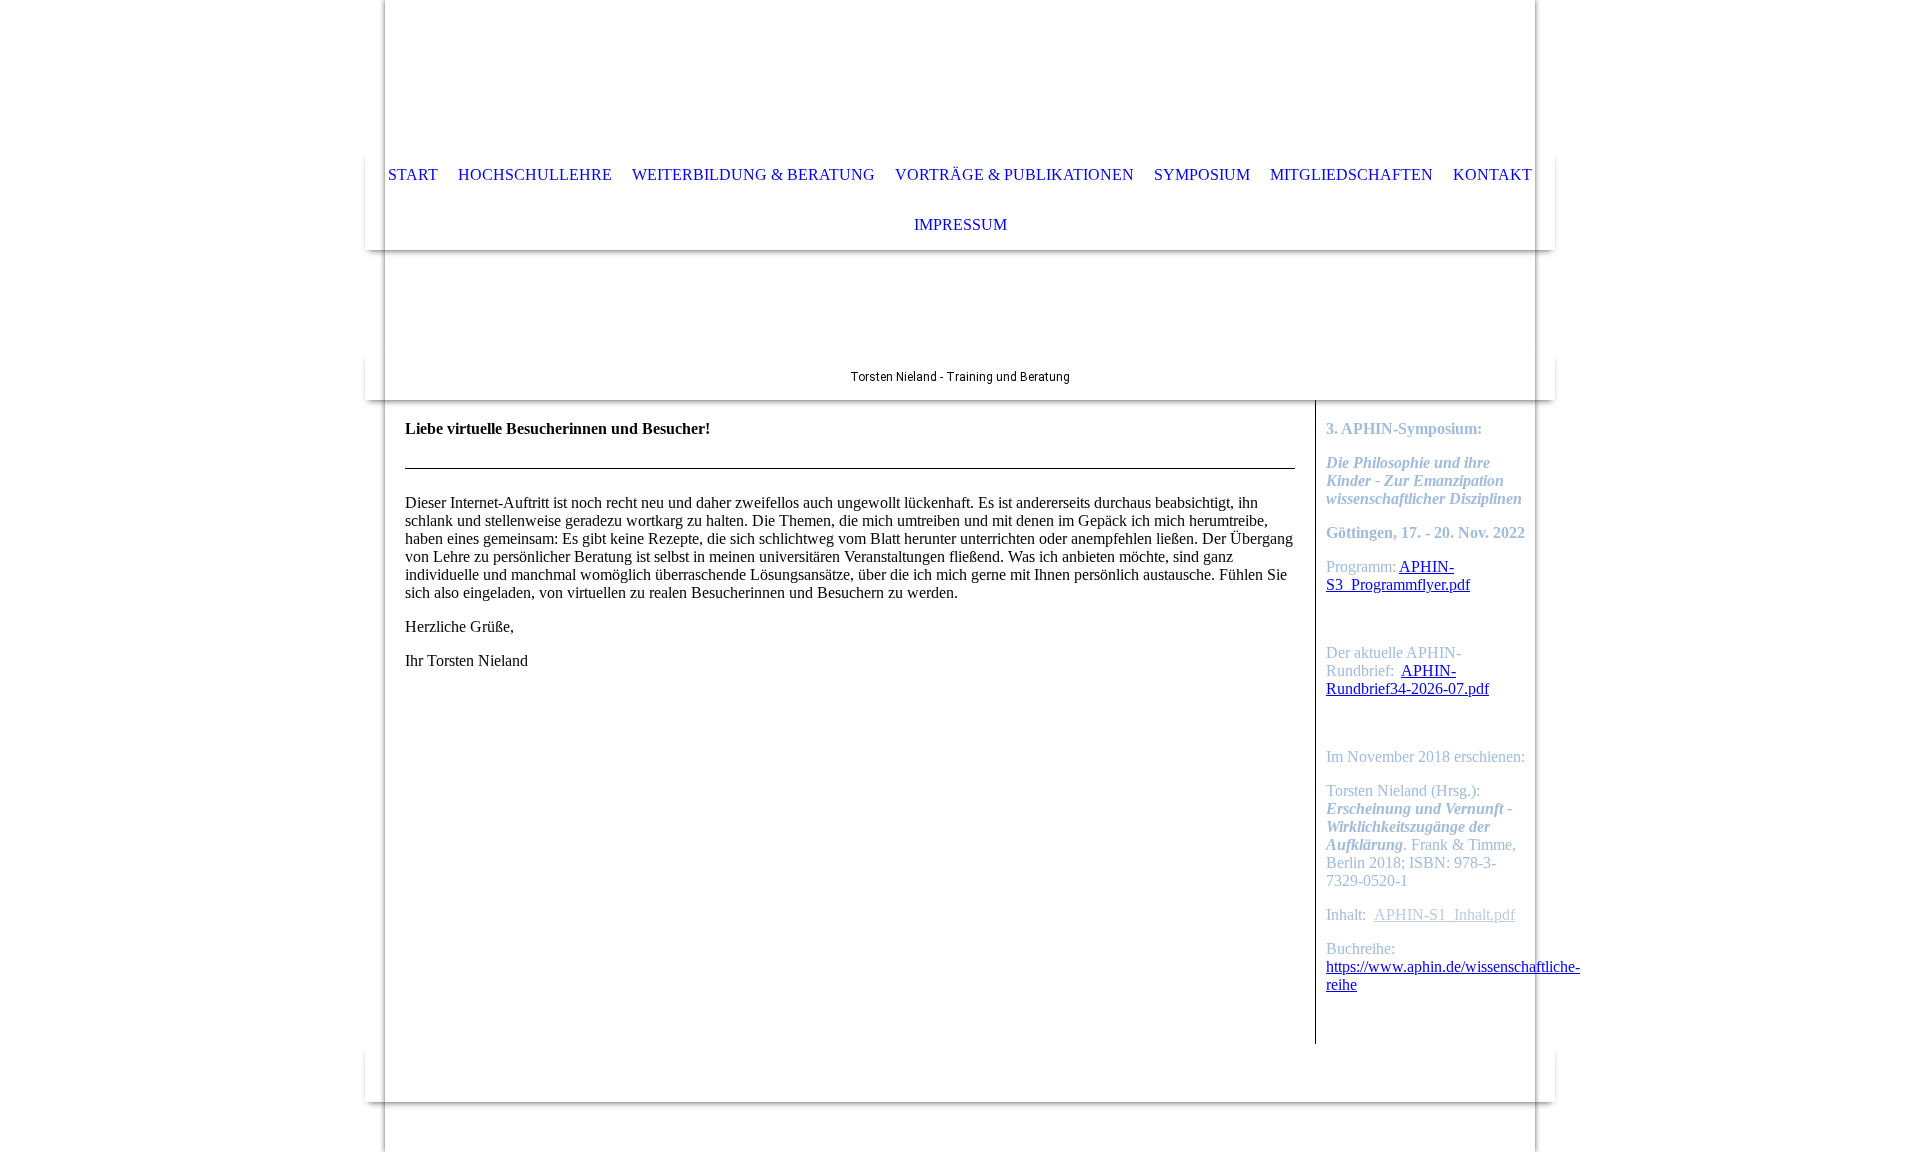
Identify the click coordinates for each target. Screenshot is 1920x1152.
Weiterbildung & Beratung (753, 174)
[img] (900, 75)
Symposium (1202, 174)
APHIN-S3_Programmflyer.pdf (1398, 575)
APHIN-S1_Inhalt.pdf (1444, 914)
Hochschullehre (535, 174)
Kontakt (1492, 174)
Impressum (960, 224)
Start (413, 174)
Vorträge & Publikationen (1014, 174)
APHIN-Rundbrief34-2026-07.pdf (1407, 679)
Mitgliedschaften (1351, 174)
